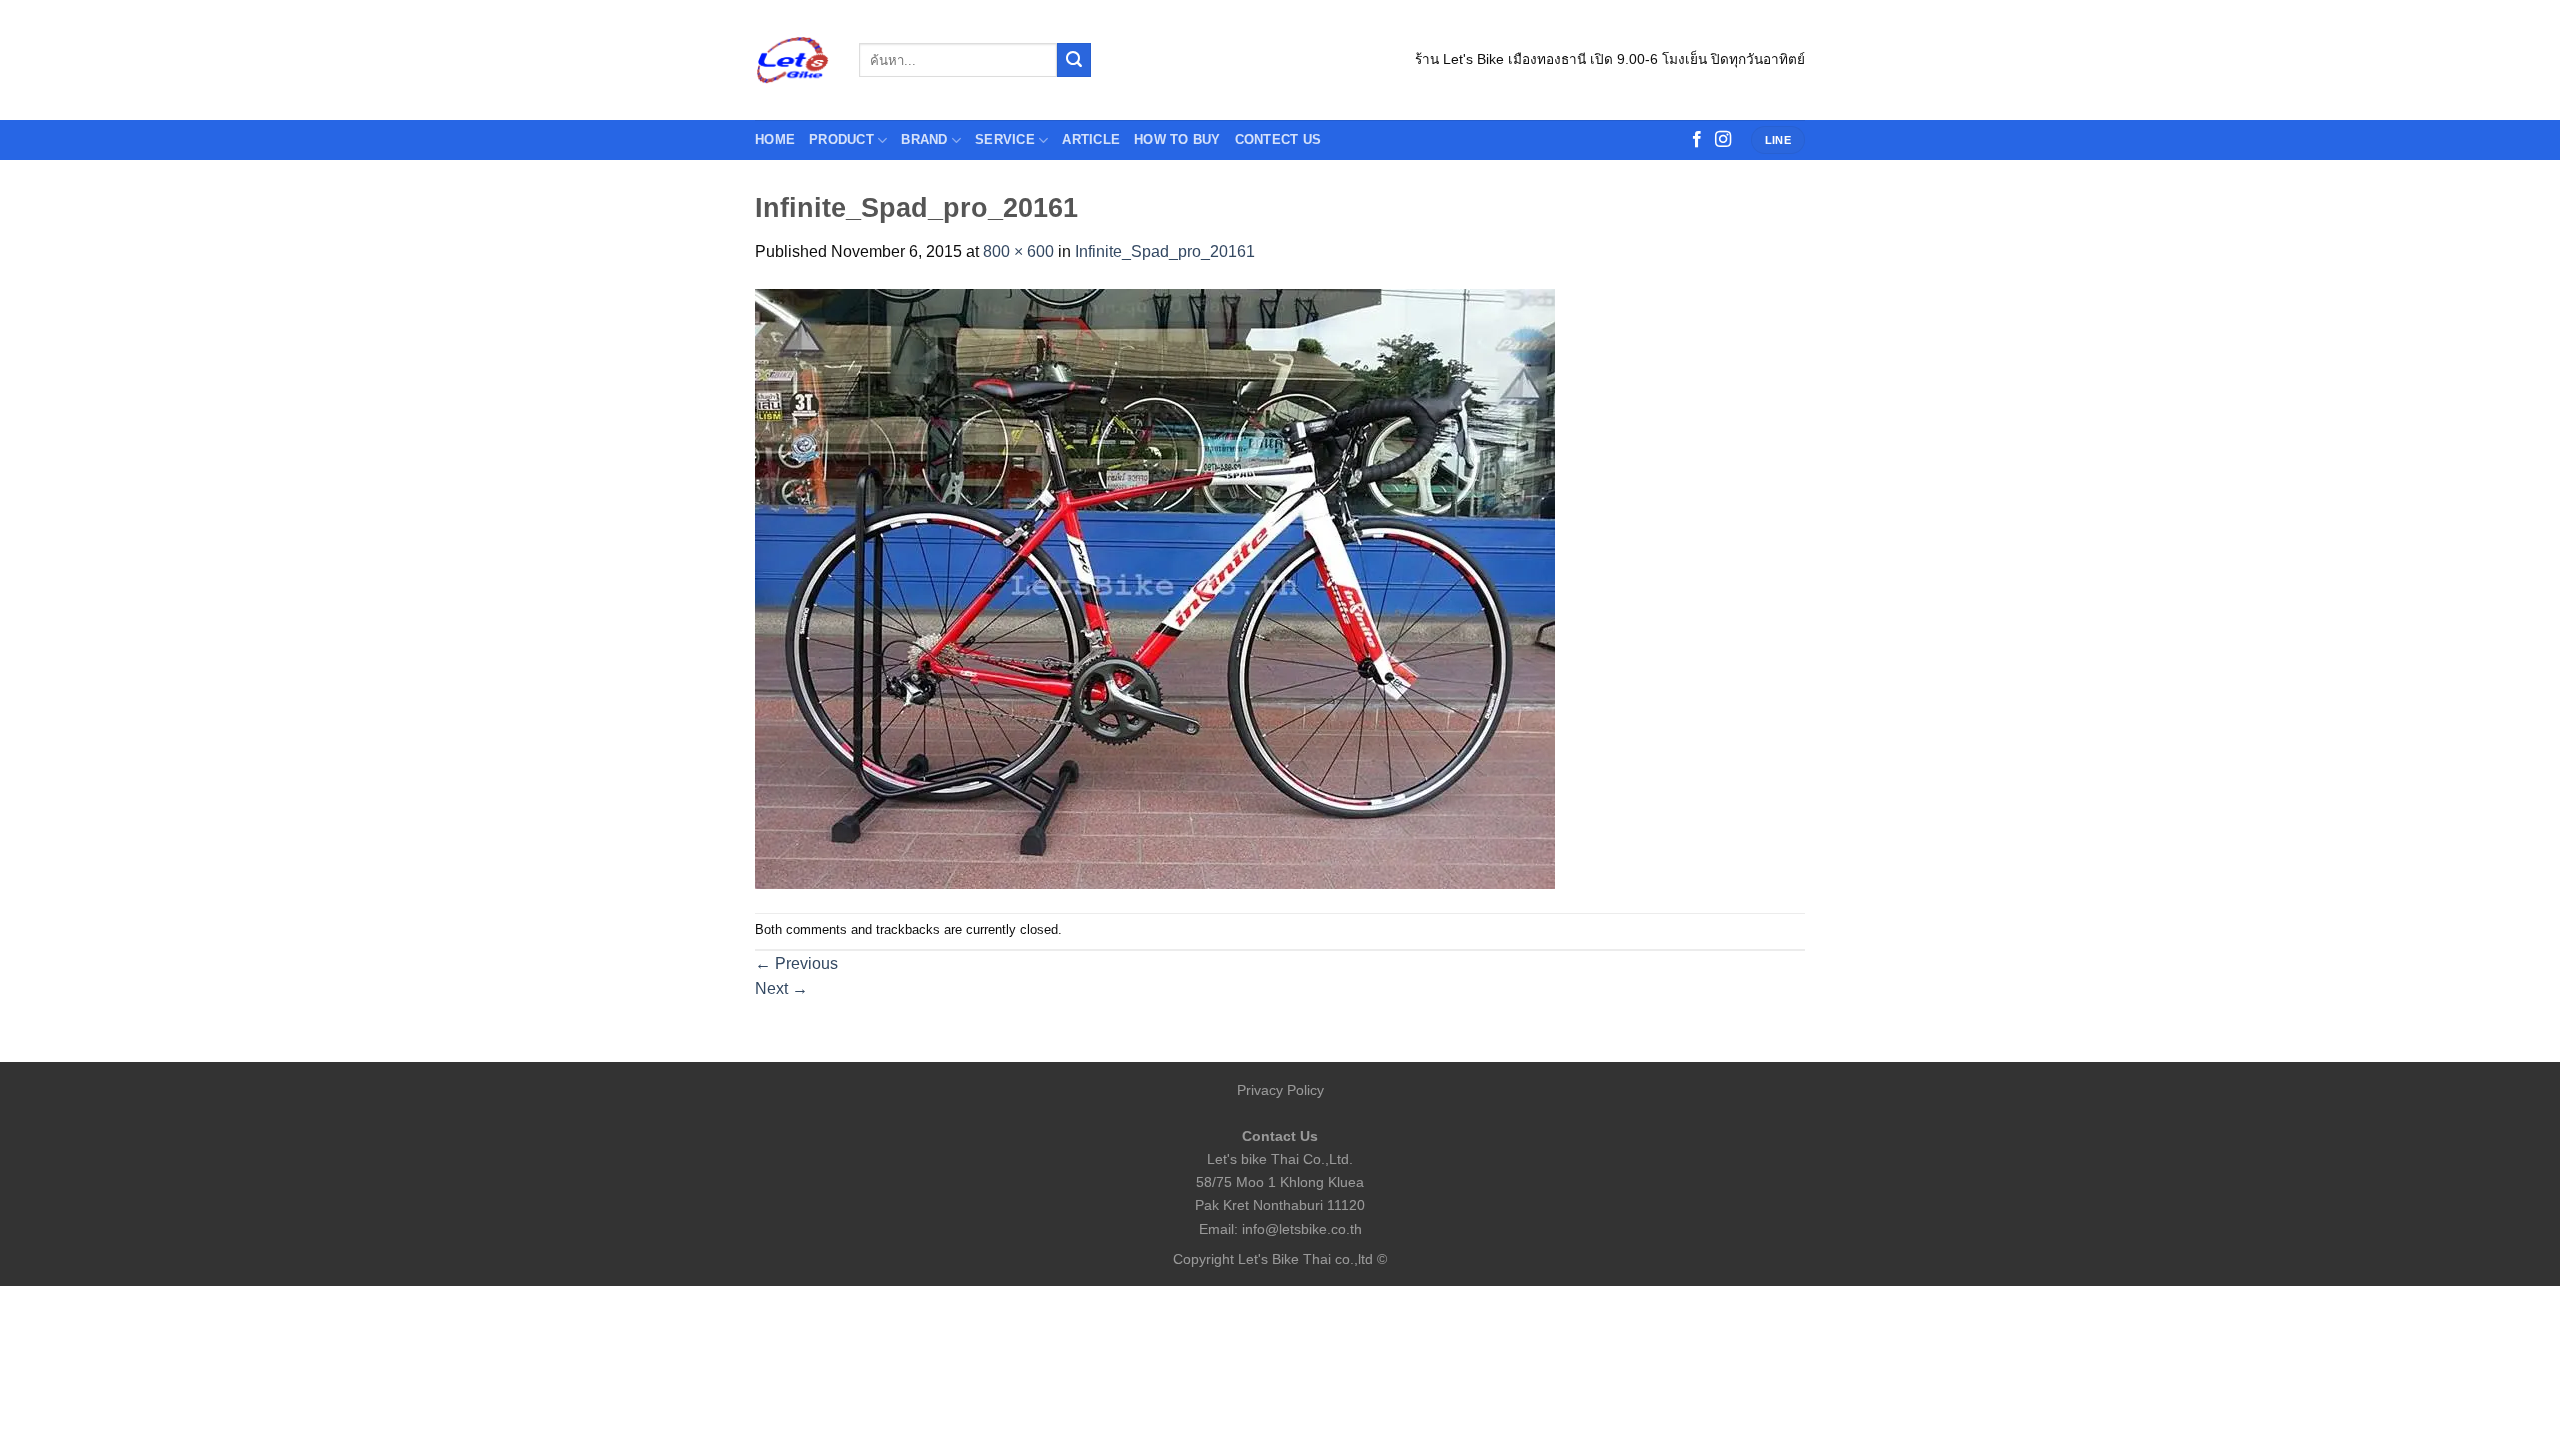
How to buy (1177, 139)
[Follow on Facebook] (1697, 140)
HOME (775, 139)
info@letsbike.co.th (1302, 1229)
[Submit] (1074, 60)
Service (1005, 139)
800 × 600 (1018, 251)
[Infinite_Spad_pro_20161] (1155, 587)
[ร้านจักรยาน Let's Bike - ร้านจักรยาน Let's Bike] (792, 60)
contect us (1278, 139)
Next (781, 988)
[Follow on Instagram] (1723, 140)
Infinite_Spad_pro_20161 (1165, 251)
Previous (796, 963)
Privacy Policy (1280, 1090)
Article (1091, 139)
